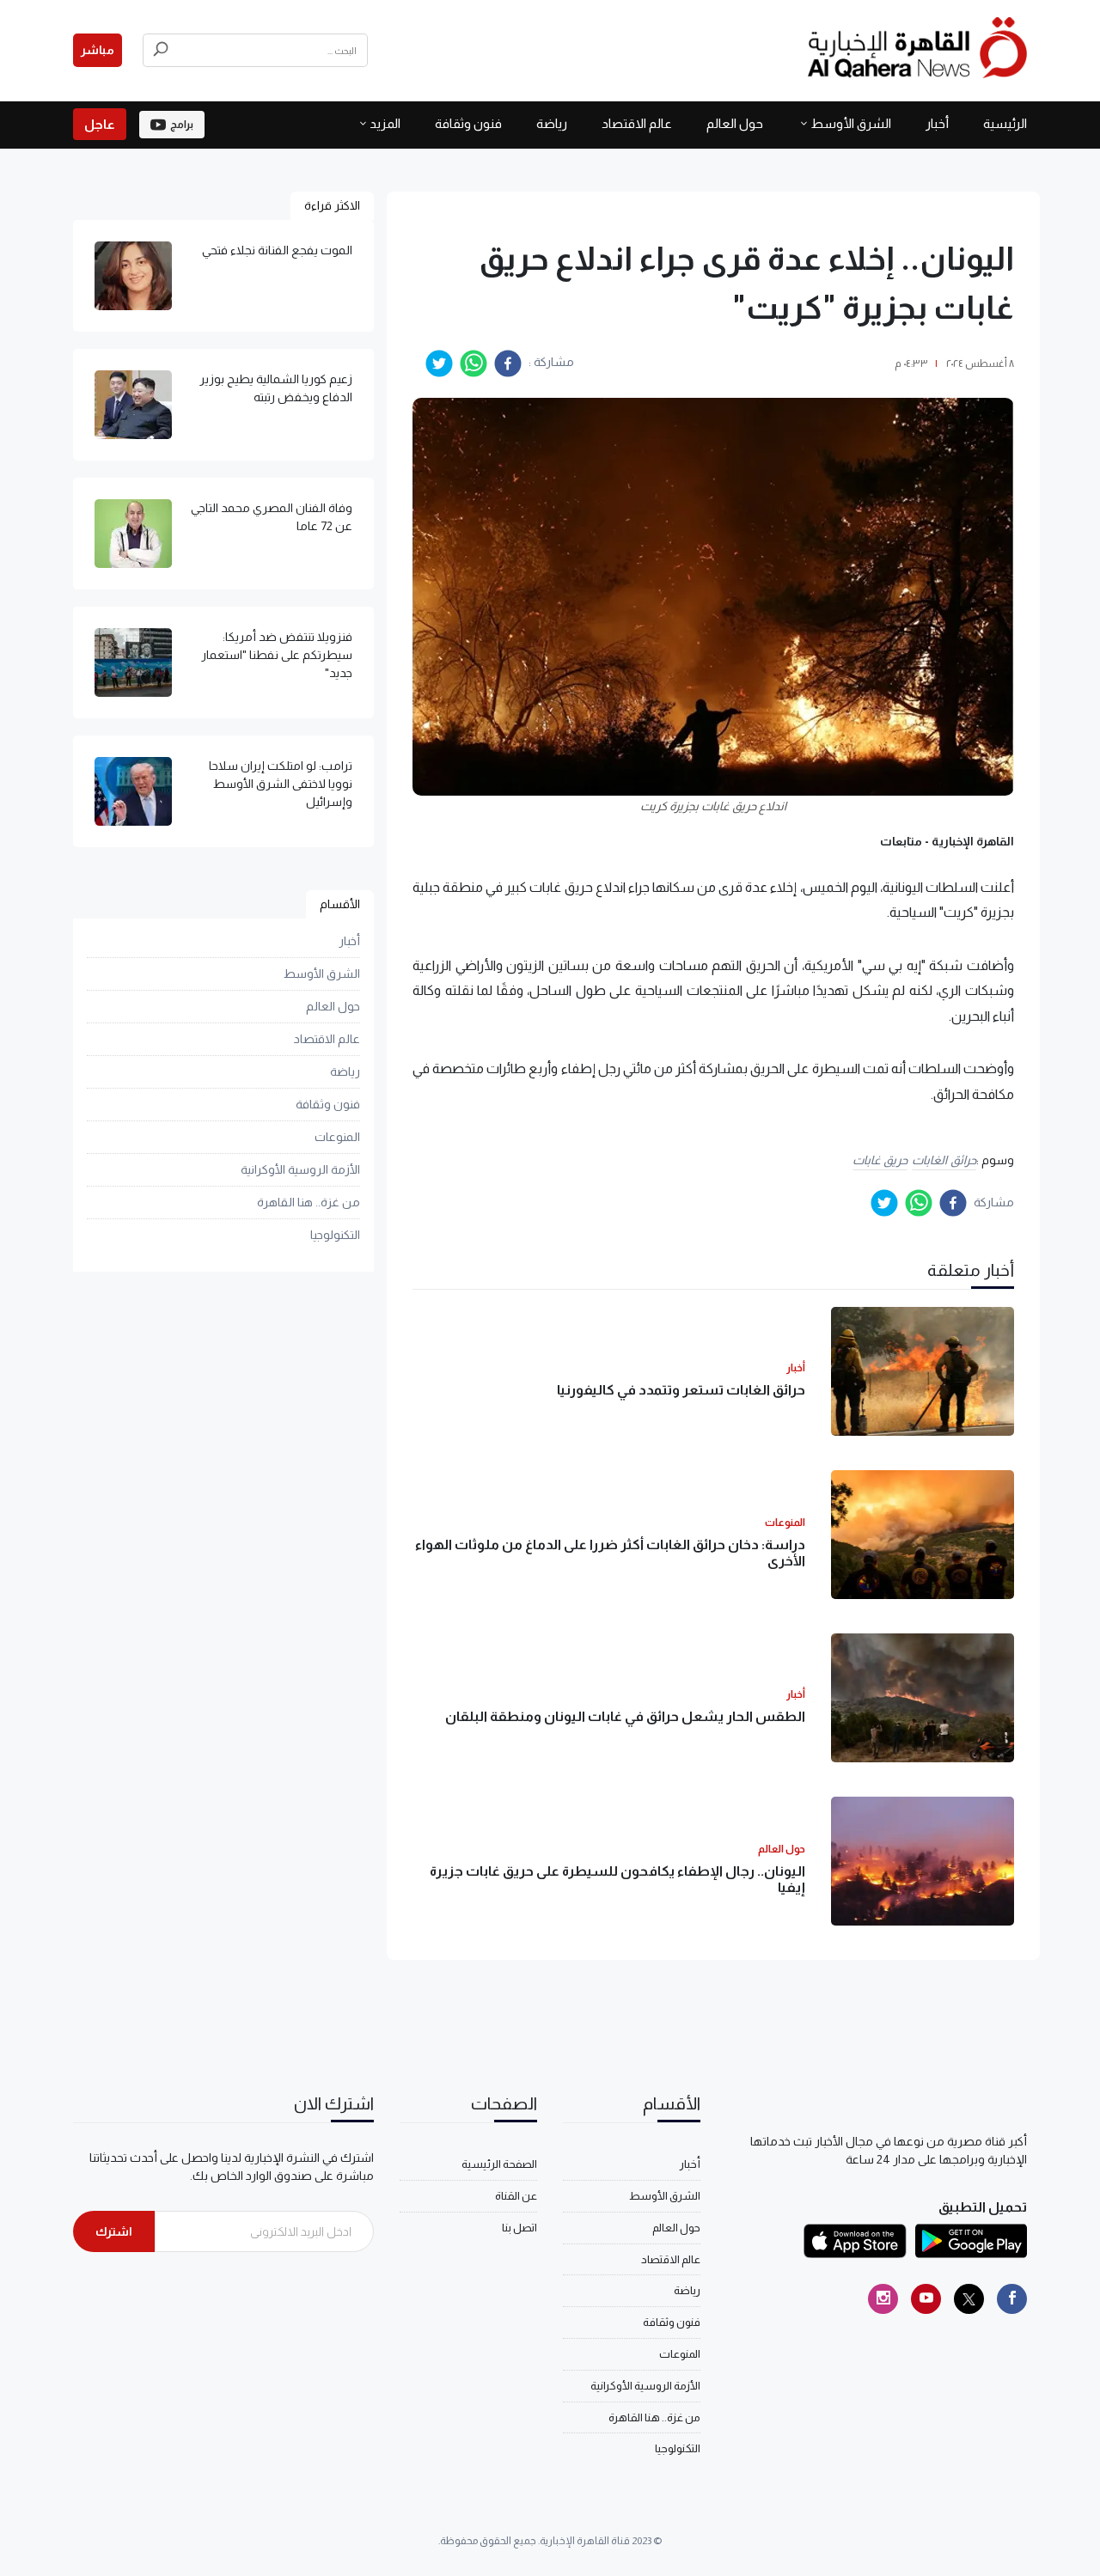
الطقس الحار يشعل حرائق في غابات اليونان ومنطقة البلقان (625, 1716)
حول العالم (735, 123)
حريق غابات (880, 1160)
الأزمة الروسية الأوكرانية (300, 1169)
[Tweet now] (969, 2299)
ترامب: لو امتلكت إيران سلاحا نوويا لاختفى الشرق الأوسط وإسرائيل (281, 784)
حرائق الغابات (944, 1160)
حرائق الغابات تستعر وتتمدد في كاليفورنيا (681, 1390)
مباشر (98, 50)
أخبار (937, 123)
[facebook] (508, 363)
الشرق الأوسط (851, 123)
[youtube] (926, 2299)
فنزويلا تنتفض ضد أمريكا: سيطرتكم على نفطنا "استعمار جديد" (277, 655)
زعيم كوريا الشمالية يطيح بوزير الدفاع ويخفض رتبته (276, 388)
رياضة (552, 123)
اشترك (114, 2231)
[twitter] (439, 363)
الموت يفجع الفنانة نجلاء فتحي (277, 250)
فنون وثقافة (468, 123)
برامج (182, 125)
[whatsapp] (474, 363)
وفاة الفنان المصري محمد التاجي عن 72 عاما (272, 517)
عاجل (100, 124)
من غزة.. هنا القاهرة (309, 1202)
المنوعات (337, 1137)
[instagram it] (883, 2299)
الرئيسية (1005, 123)
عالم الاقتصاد (637, 123)
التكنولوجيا (335, 1235)
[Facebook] (1012, 2299)
